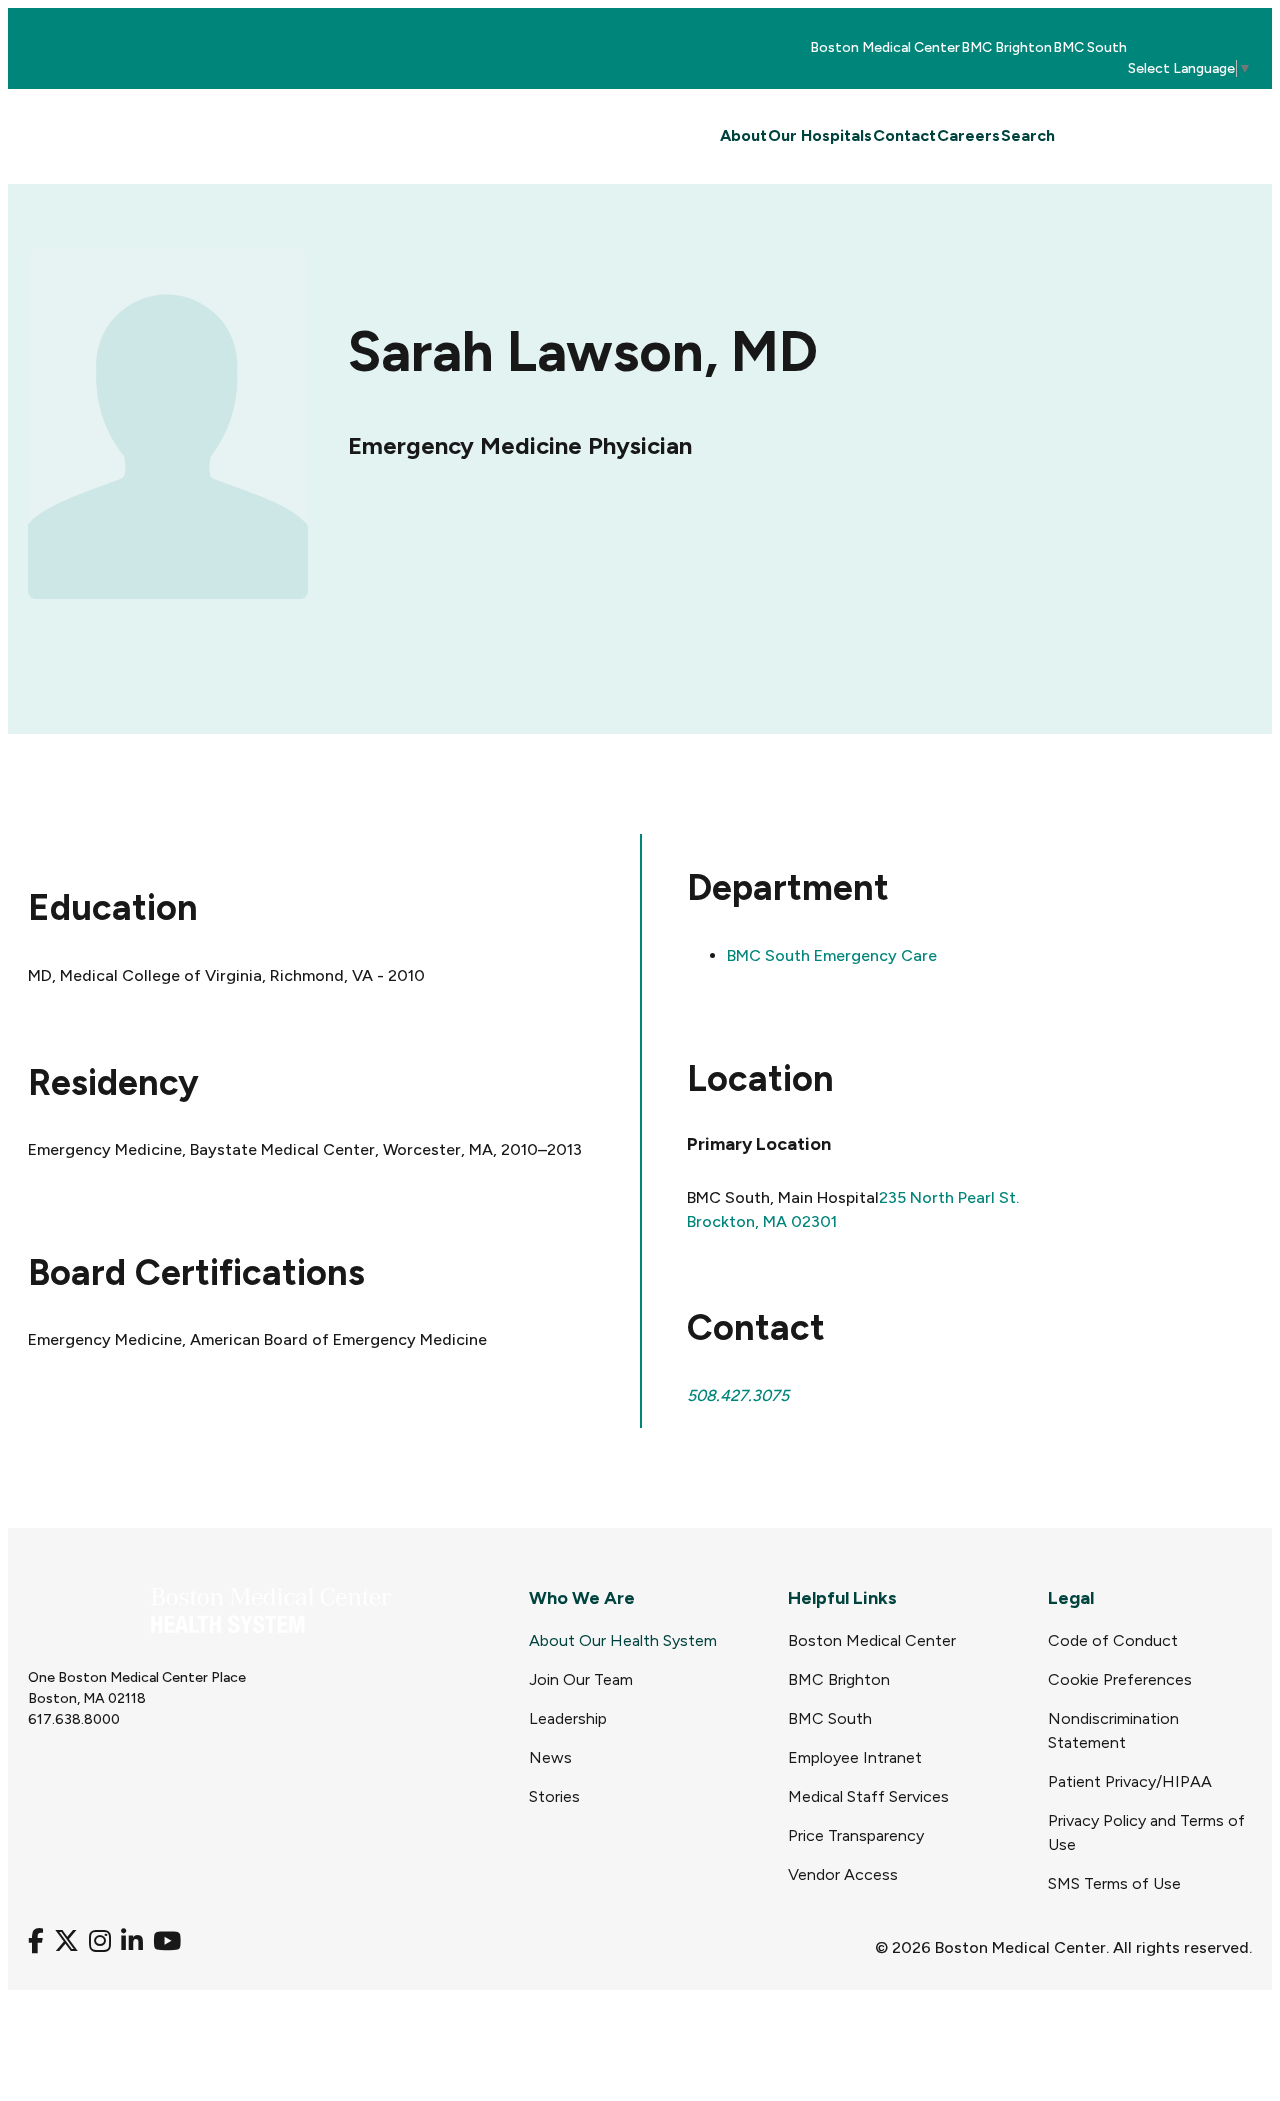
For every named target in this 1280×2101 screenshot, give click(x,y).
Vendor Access (843, 1874)
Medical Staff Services (868, 1796)
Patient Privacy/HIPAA (1130, 1781)
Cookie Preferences (1120, 1679)
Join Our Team (581, 1679)
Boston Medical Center (885, 47)
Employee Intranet (855, 1757)
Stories (554, 1796)
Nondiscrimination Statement (1113, 1730)
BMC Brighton (1006, 47)
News (550, 1757)
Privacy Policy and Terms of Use (1146, 1832)
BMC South (1090, 47)
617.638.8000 (74, 1719)
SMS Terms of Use (1114, 1883)
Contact (904, 135)
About (743, 135)
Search (1028, 135)
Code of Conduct (1113, 1640)
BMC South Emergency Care (832, 955)
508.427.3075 (738, 1395)
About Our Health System (623, 1640)
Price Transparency (856, 1835)
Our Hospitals (820, 135)
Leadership (568, 1718)
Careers (968, 135)
